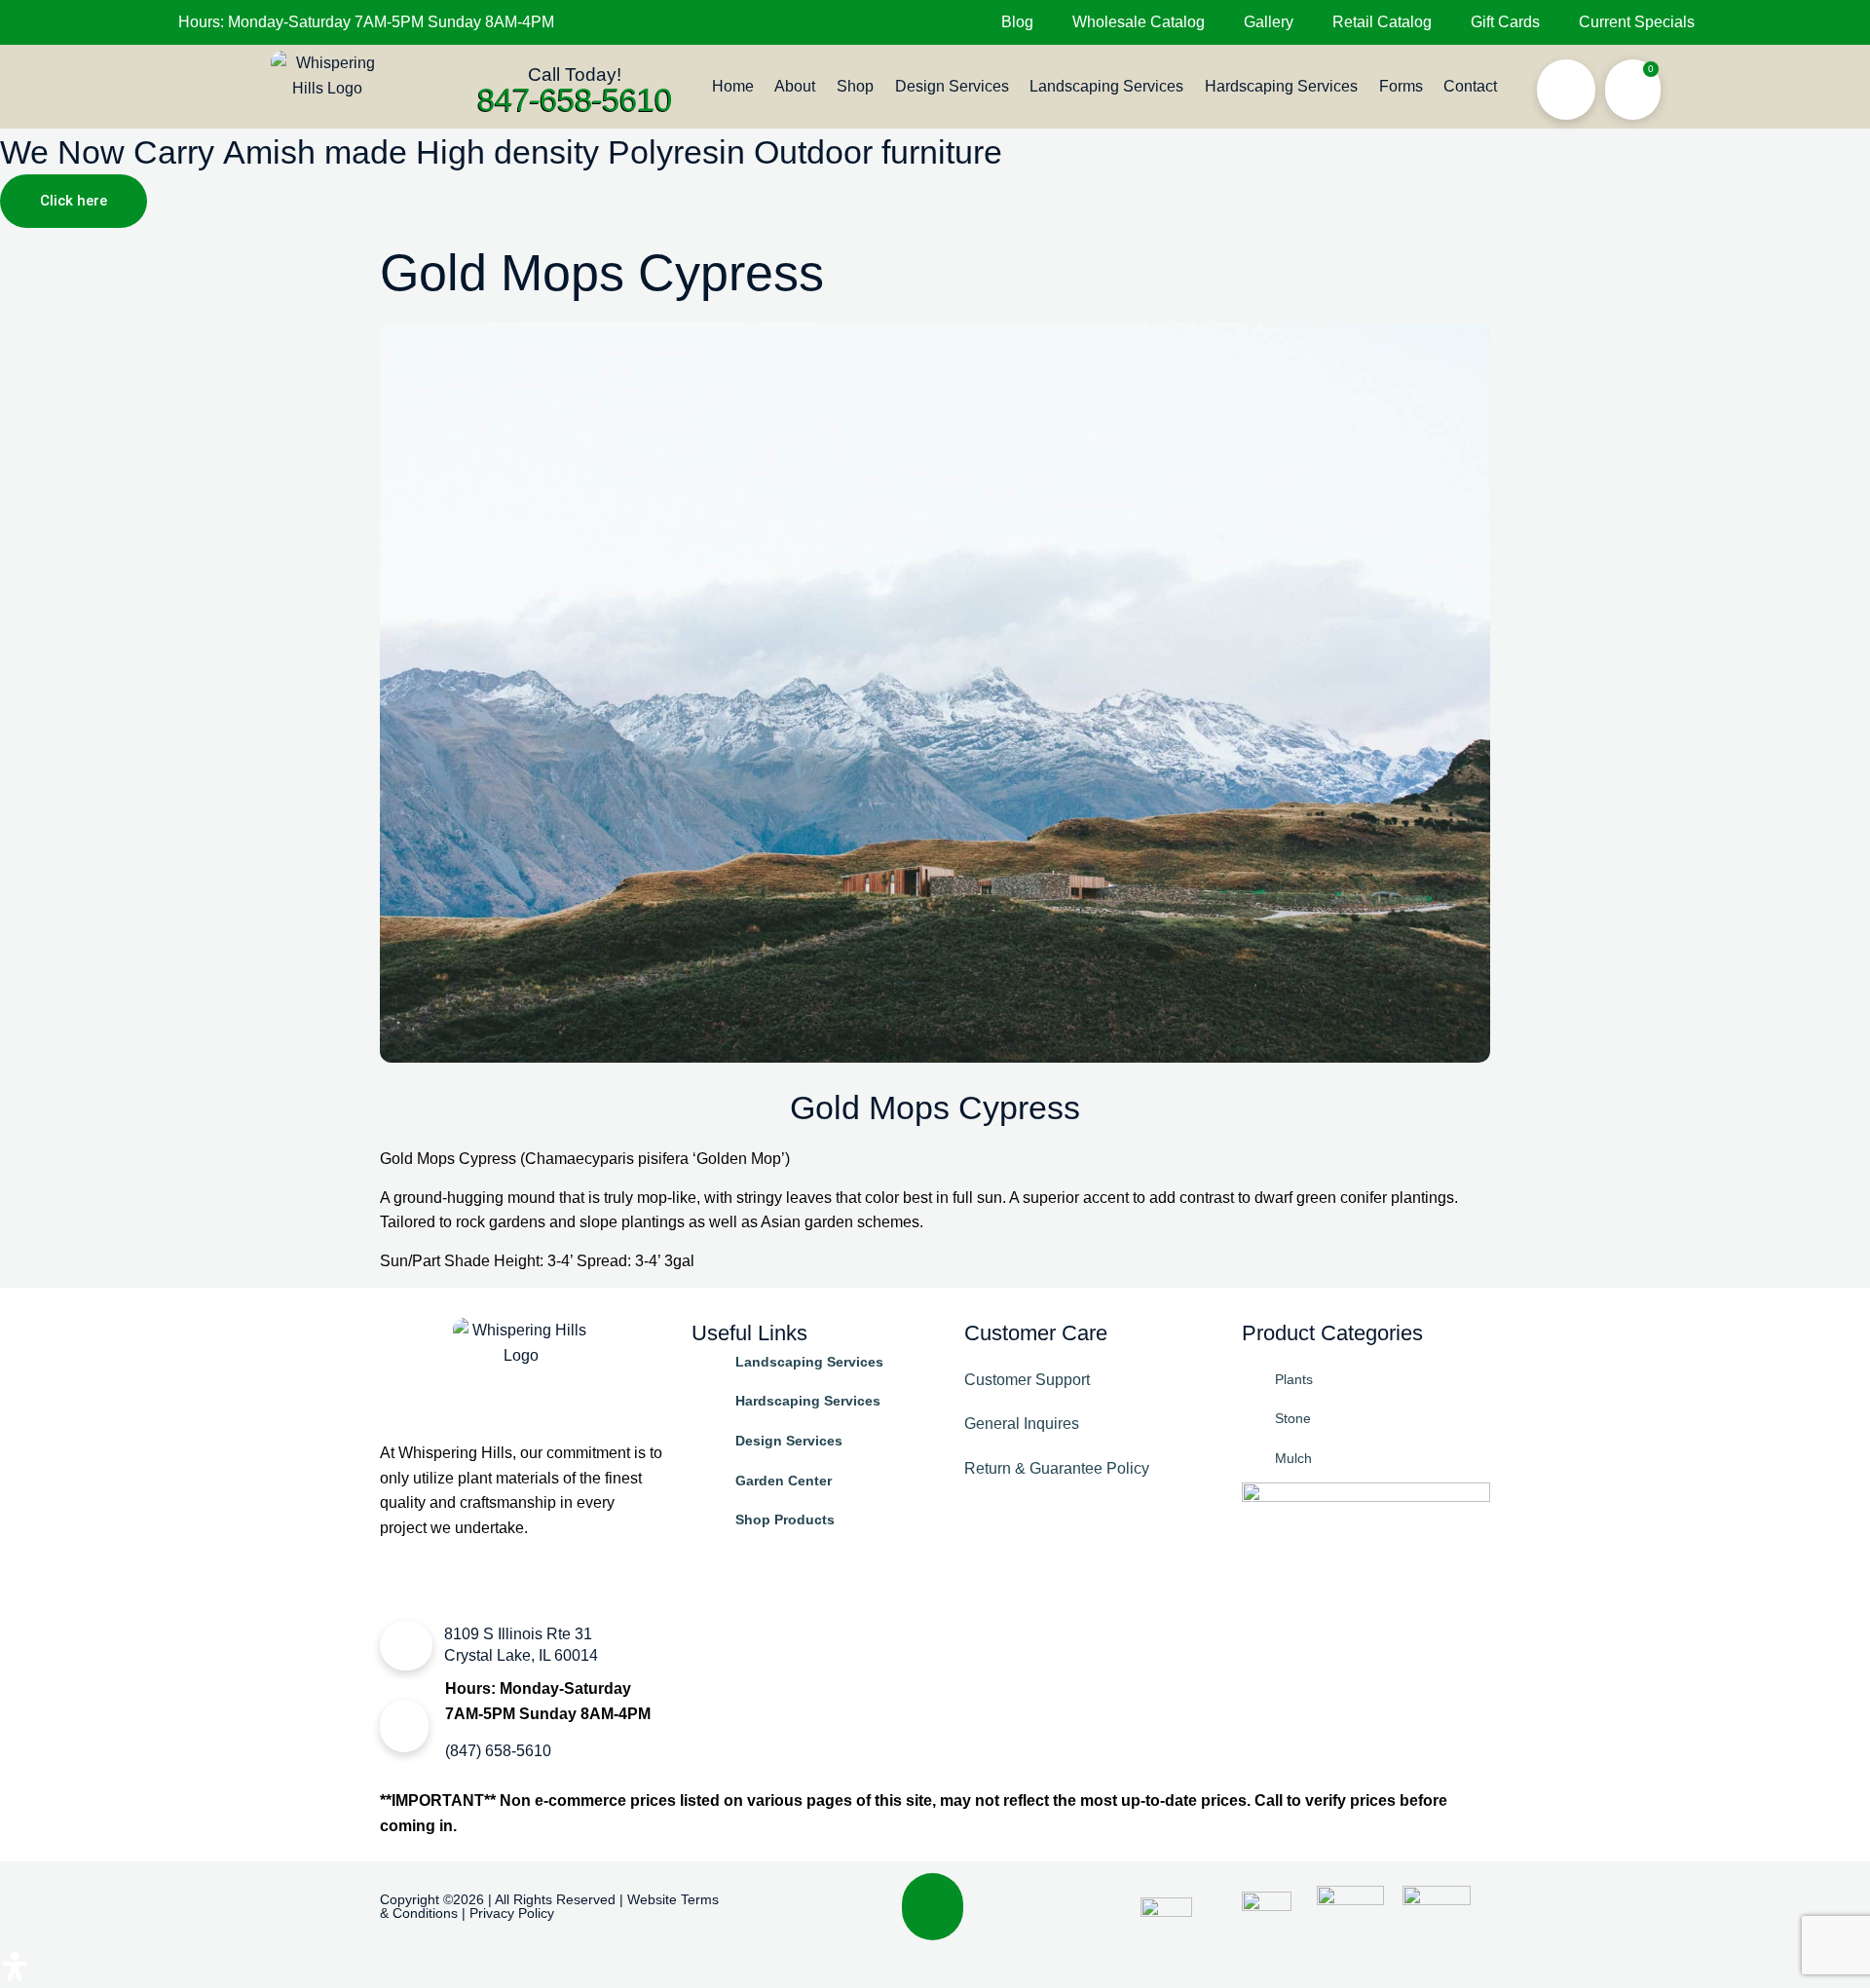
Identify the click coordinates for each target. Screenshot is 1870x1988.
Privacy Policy (512, 1913)
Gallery (1269, 22)
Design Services (952, 86)
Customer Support (1027, 1380)
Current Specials (1637, 22)
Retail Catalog (1382, 22)
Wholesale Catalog (1139, 22)
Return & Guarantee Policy (1057, 1468)
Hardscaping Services (1281, 86)
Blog (1017, 22)
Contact (1470, 86)
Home (733, 86)
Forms (1401, 86)
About (795, 86)
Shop (855, 86)
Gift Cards (1505, 22)
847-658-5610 (575, 99)
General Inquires (1022, 1424)
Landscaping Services (1106, 86)
